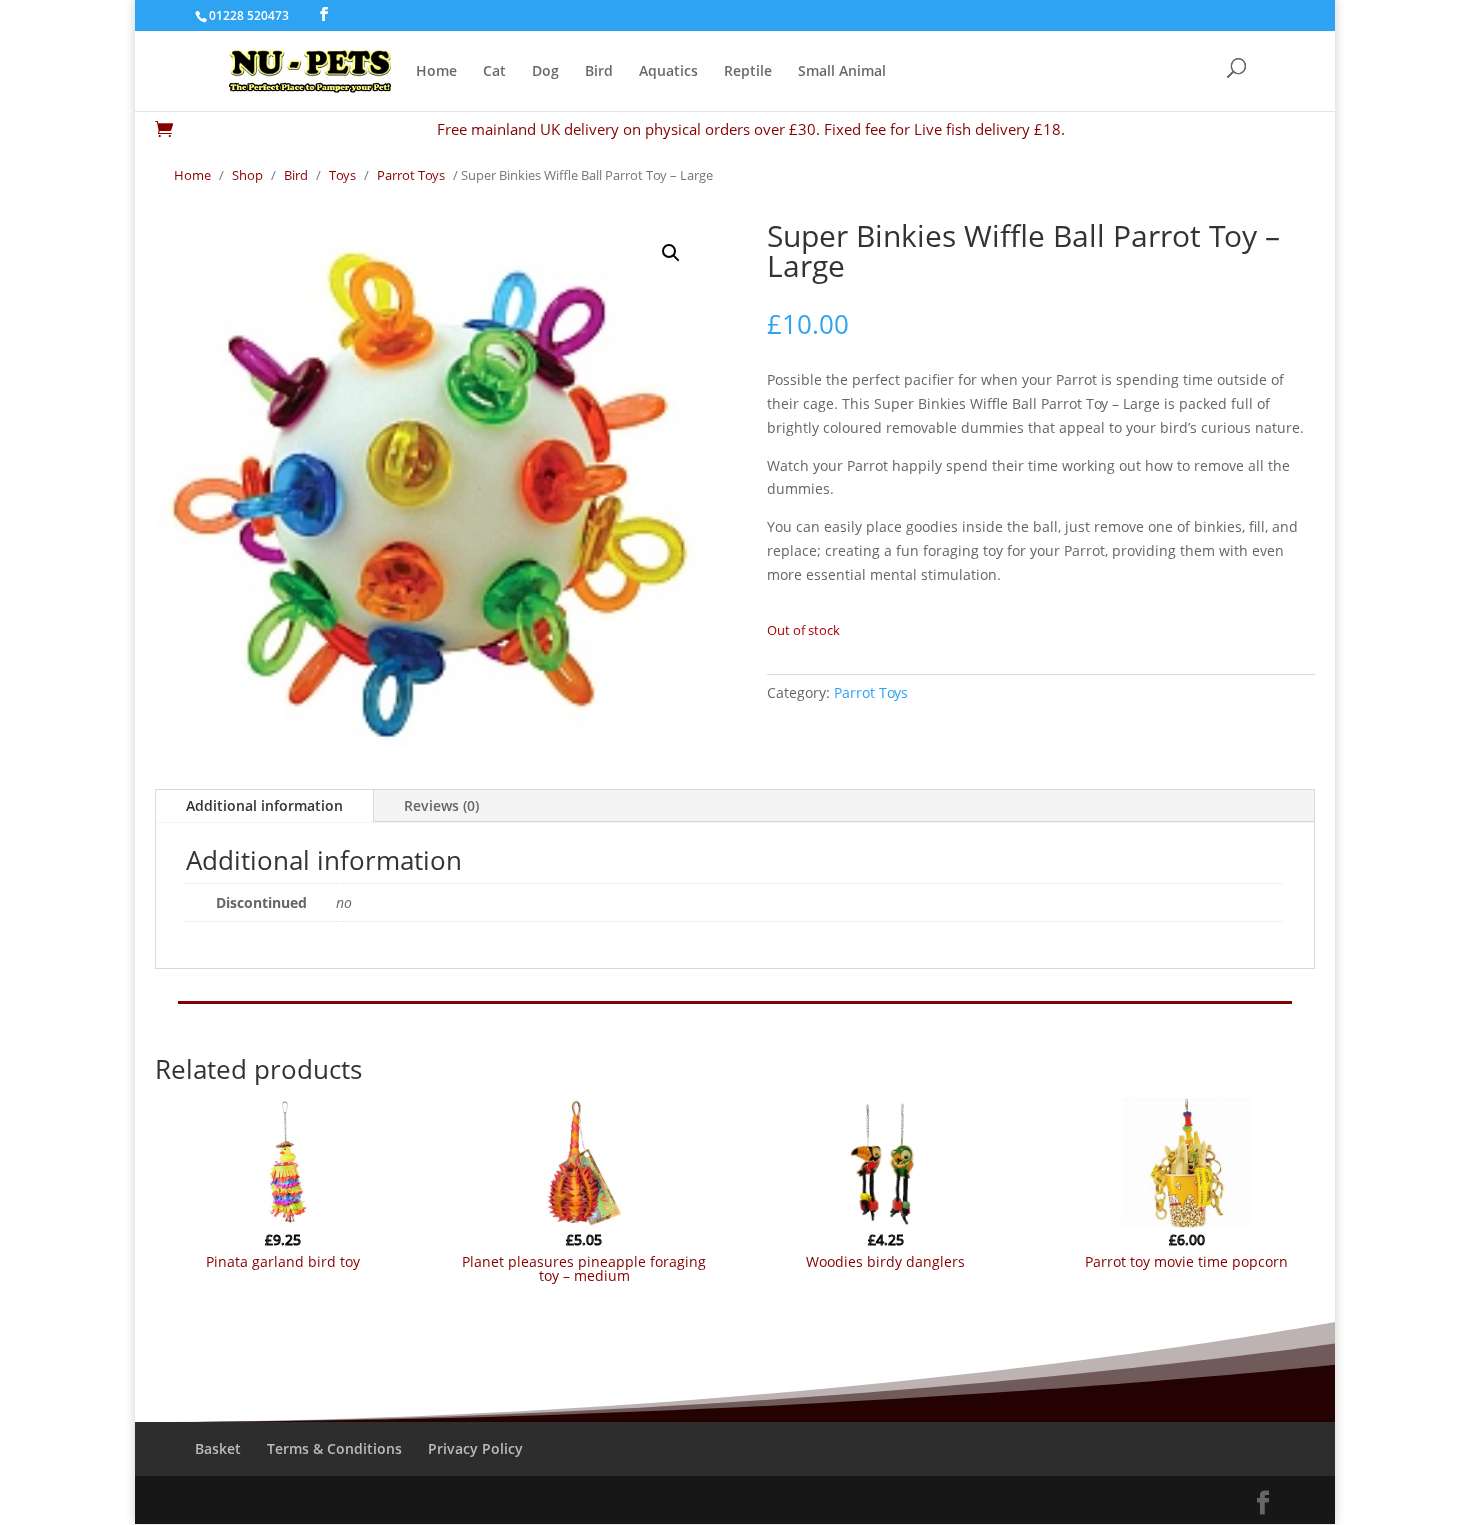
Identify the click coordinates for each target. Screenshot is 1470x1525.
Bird (599, 72)
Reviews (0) (441, 805)
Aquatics (668, 72)
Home (436, 72)
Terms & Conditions (334, 1448)
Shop (247, 175)
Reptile (748, 72)
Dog (545, 72)
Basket (218, 1448)
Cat (494, 72)
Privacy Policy (475, 1448)
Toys (342, 175)
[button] (671, 253)
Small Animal (842, 72)
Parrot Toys (411, 175)
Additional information (264, 805)
